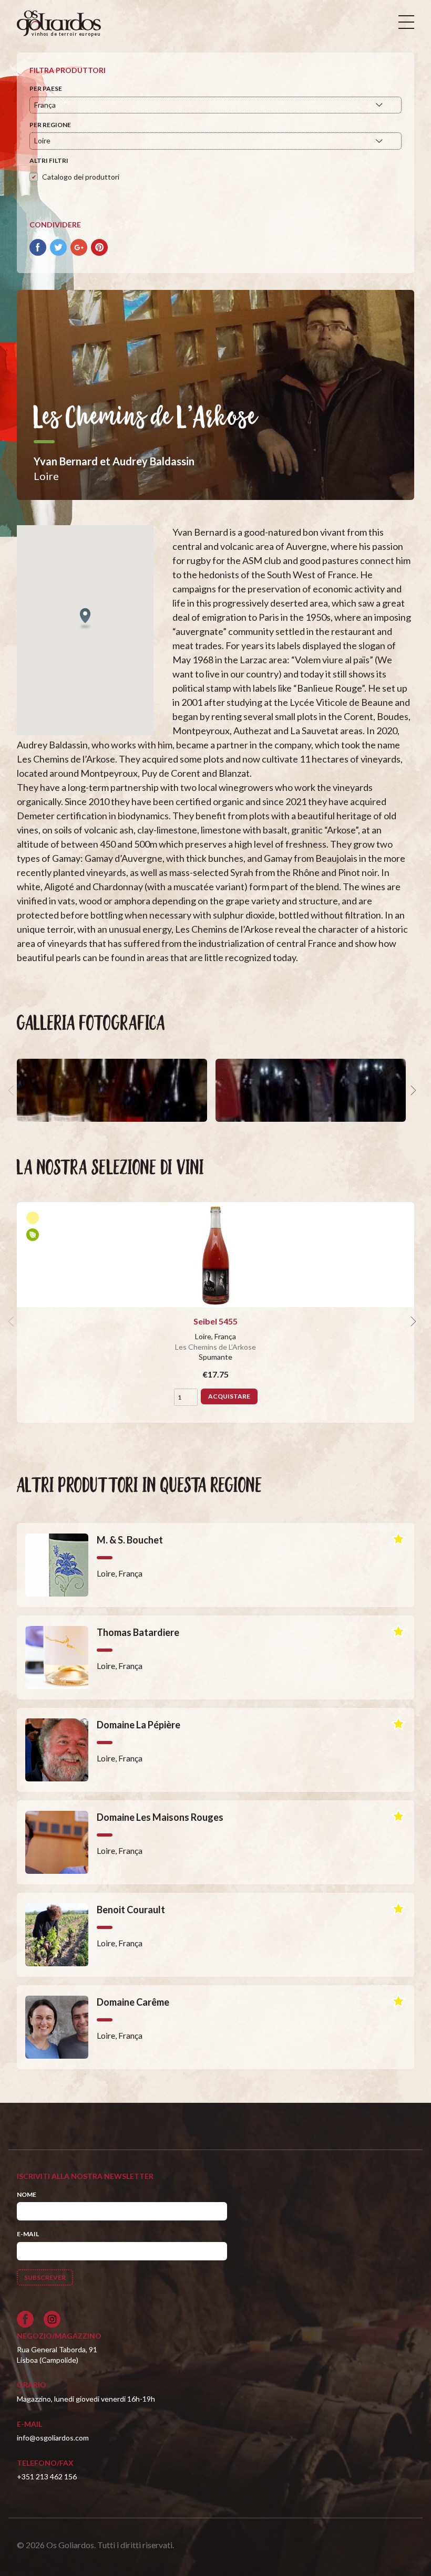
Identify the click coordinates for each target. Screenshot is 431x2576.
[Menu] (406, 22)
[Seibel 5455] (215, 1255)
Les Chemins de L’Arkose (215, 1347)
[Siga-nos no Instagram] (52, 2319)
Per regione (50, 125)
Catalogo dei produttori (81, 177)
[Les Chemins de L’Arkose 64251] (112, 1090)
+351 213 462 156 (47, 2476)
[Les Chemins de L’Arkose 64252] (311, 1090)
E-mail (28, 2234)
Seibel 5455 (215, 1321)
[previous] (13, 1090)
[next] (412, 1090)
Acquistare (229, 1396)
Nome (27, 2194)
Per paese (46, 88)
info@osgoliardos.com (53, 2438)
